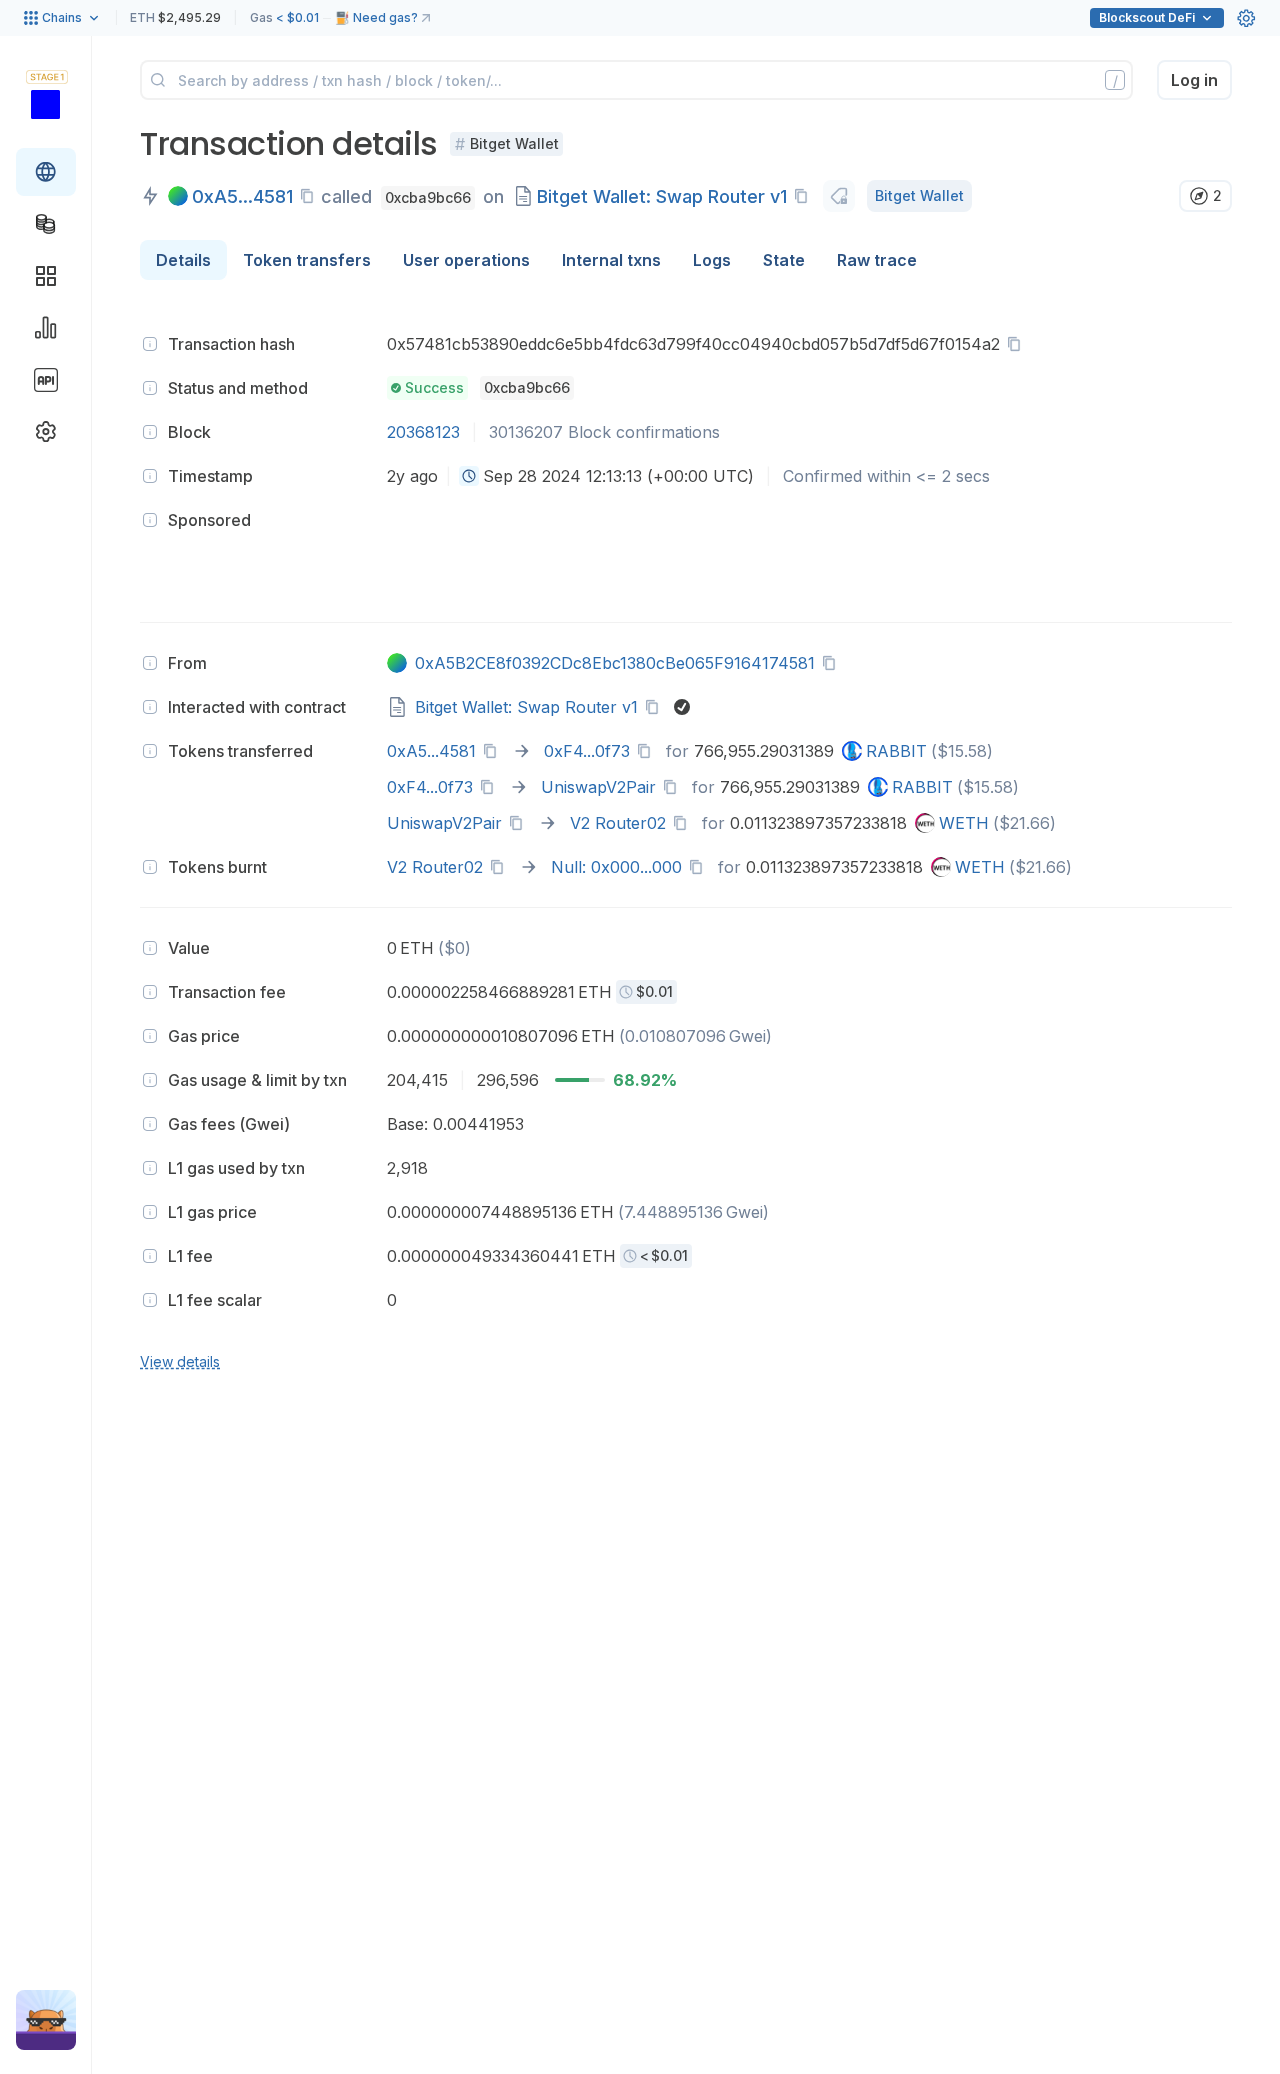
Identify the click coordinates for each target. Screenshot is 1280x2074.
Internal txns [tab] (611, 260)
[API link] (46, 380)
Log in (1194, 80)
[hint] (150, 344)
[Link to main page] (45, 104)
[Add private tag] (839, 196)
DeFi (1147, 17)
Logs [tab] (712, 260)
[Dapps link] (46, 276)
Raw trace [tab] (877, 260)
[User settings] (1246, 18)
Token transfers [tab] (307, 260)
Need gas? (385, 17)
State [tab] (784, 260)
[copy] (311, 196)
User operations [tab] (466, 260)
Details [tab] (183, 260)
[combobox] (469, 476)
